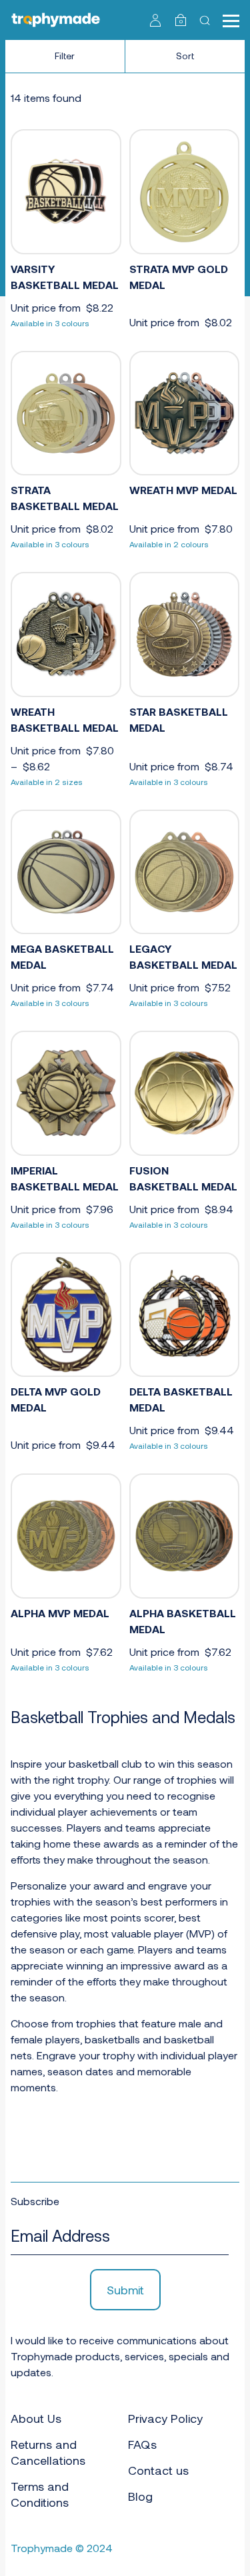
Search (206, 20)
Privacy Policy (165, 2418)
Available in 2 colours (169, 544)
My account (156, 20)
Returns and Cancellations (48, 2452)
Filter (65, 56)
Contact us (158, 2470)
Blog (140, 2496)
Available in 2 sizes (47, 782)
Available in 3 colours (50, 323)
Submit (125, 2290)
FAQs (142, 2444)
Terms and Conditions (40, 2494)
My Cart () (181, 21)
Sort (185, 56)
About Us (36, 2418)
